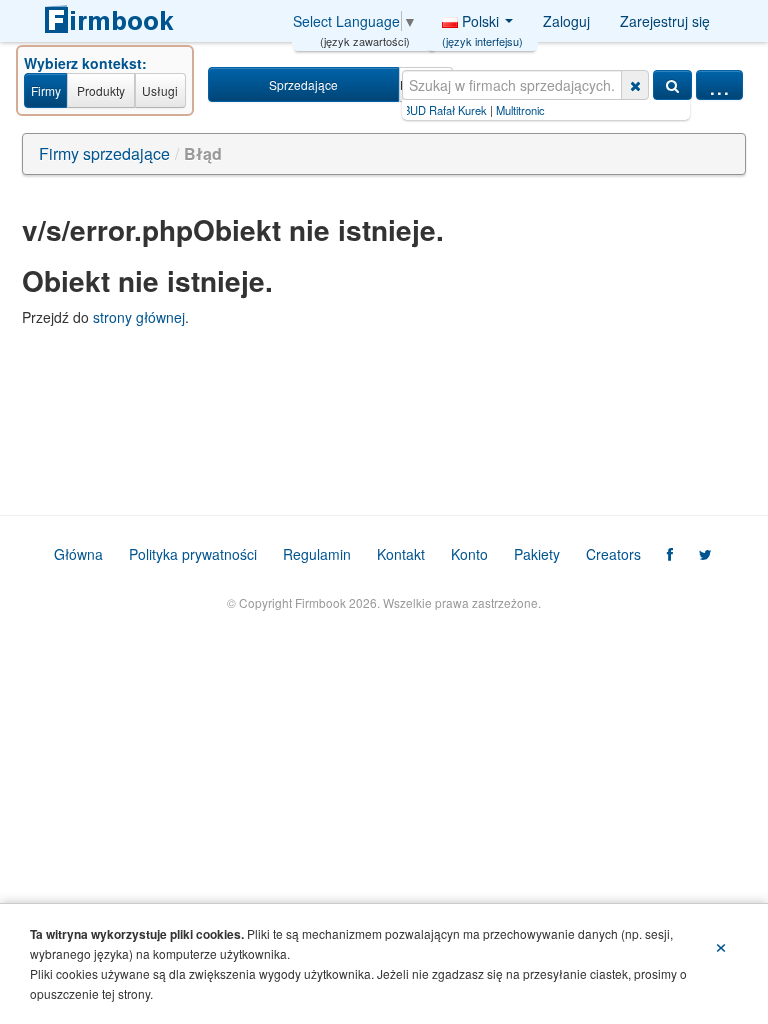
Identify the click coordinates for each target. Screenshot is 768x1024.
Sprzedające (303, 84)
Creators (613, 554)
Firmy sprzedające (104, 153)
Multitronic (505, 110)
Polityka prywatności (193, 554)
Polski (482, 26)
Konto (469, 554)
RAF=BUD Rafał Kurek (415, 110)
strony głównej (139, 317)
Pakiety (537, 554)
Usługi (160, 90)
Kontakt (401, 554)
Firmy (46, 90)
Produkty (101, 90)
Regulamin (317, 554)
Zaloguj (566, 21)
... (719, 85)
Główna (78, 554)
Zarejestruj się (665, 21)
